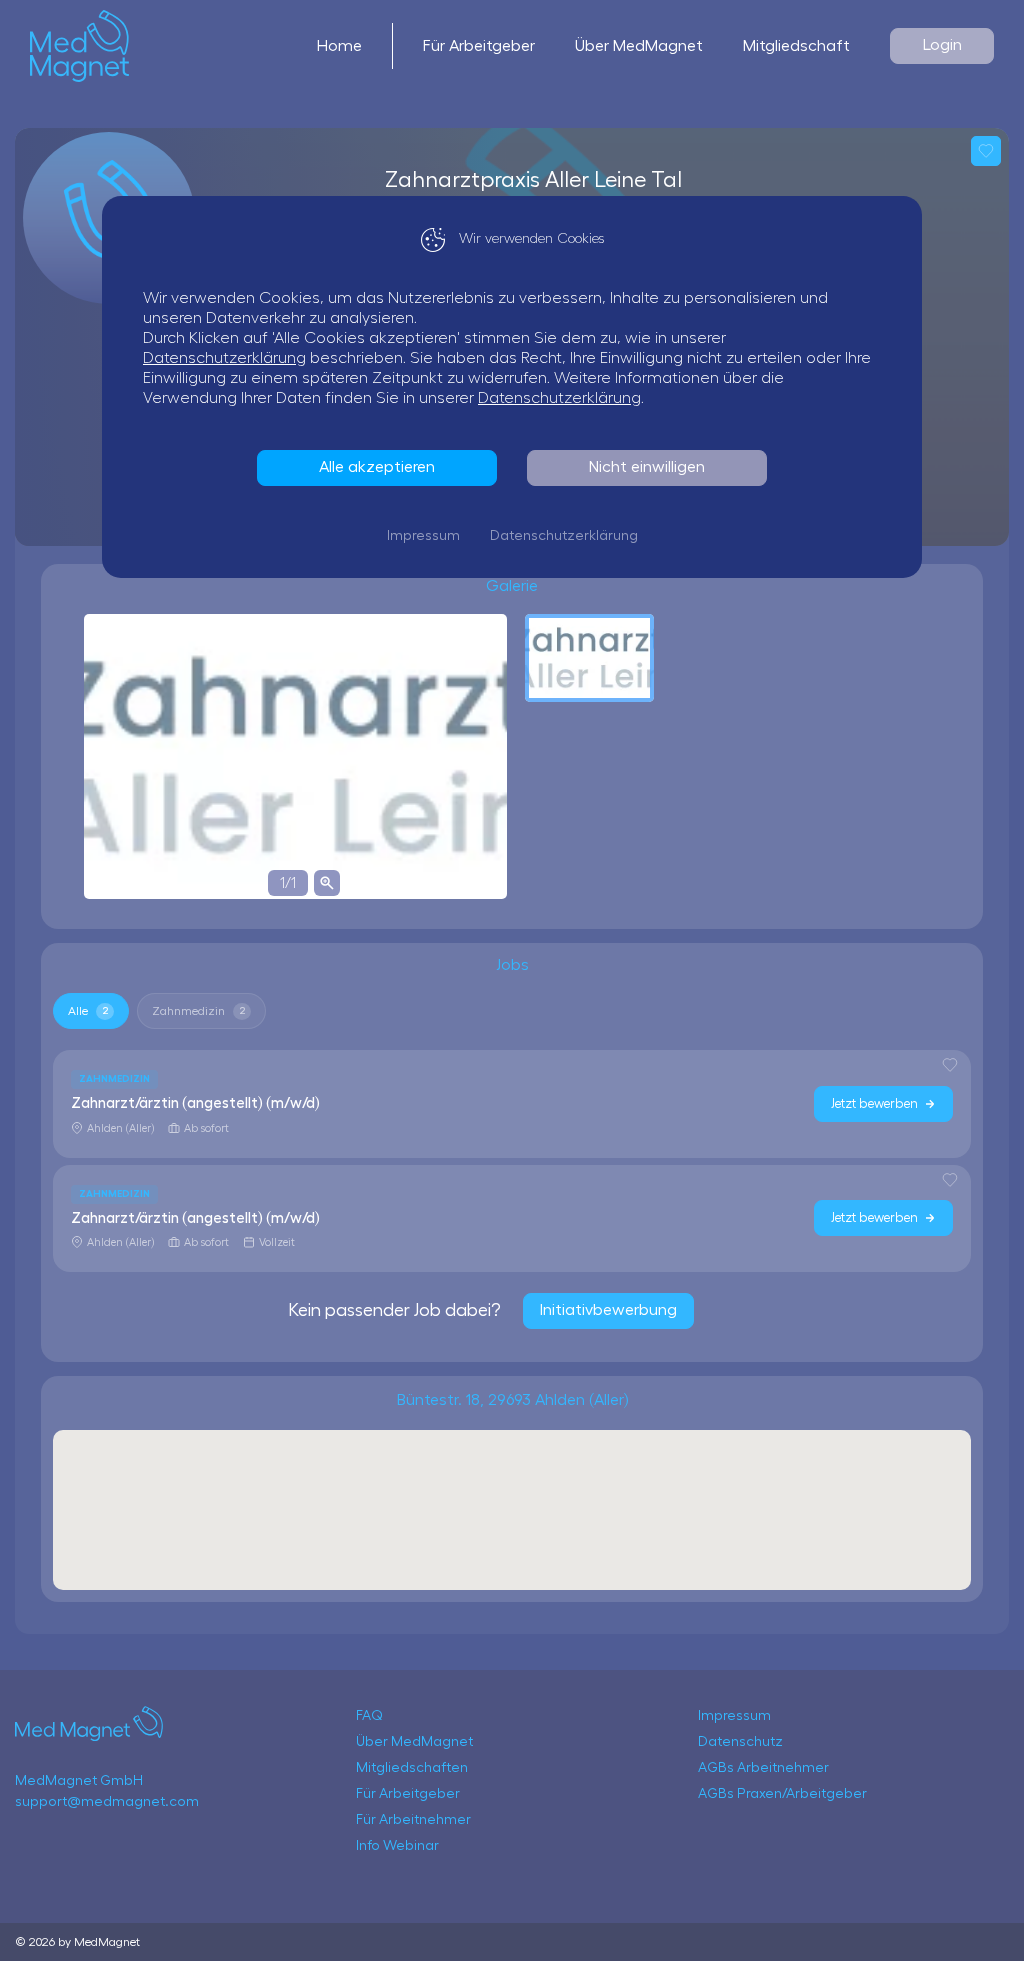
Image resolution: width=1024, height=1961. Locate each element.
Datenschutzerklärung (224, 358)
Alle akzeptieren (377, 467)
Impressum (423, 536)
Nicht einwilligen (647, 467)
